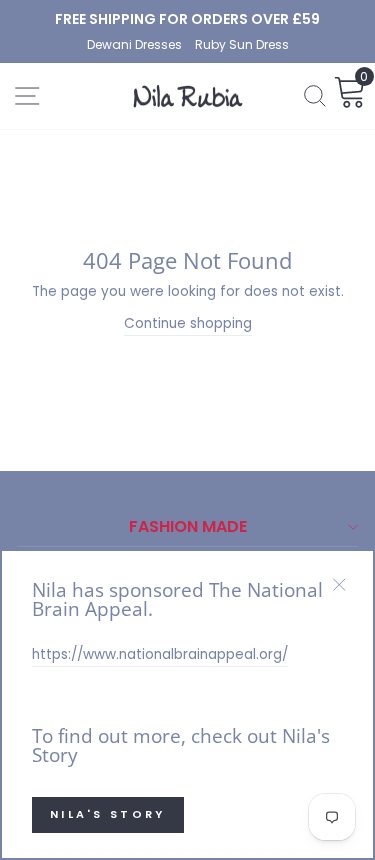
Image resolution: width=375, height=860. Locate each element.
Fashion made (188, 526)
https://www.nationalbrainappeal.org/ (160, 654)
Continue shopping (188, 323)
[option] (187, 19)
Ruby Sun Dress (242, 44)
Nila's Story (108, 814)
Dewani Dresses (136, 44)
